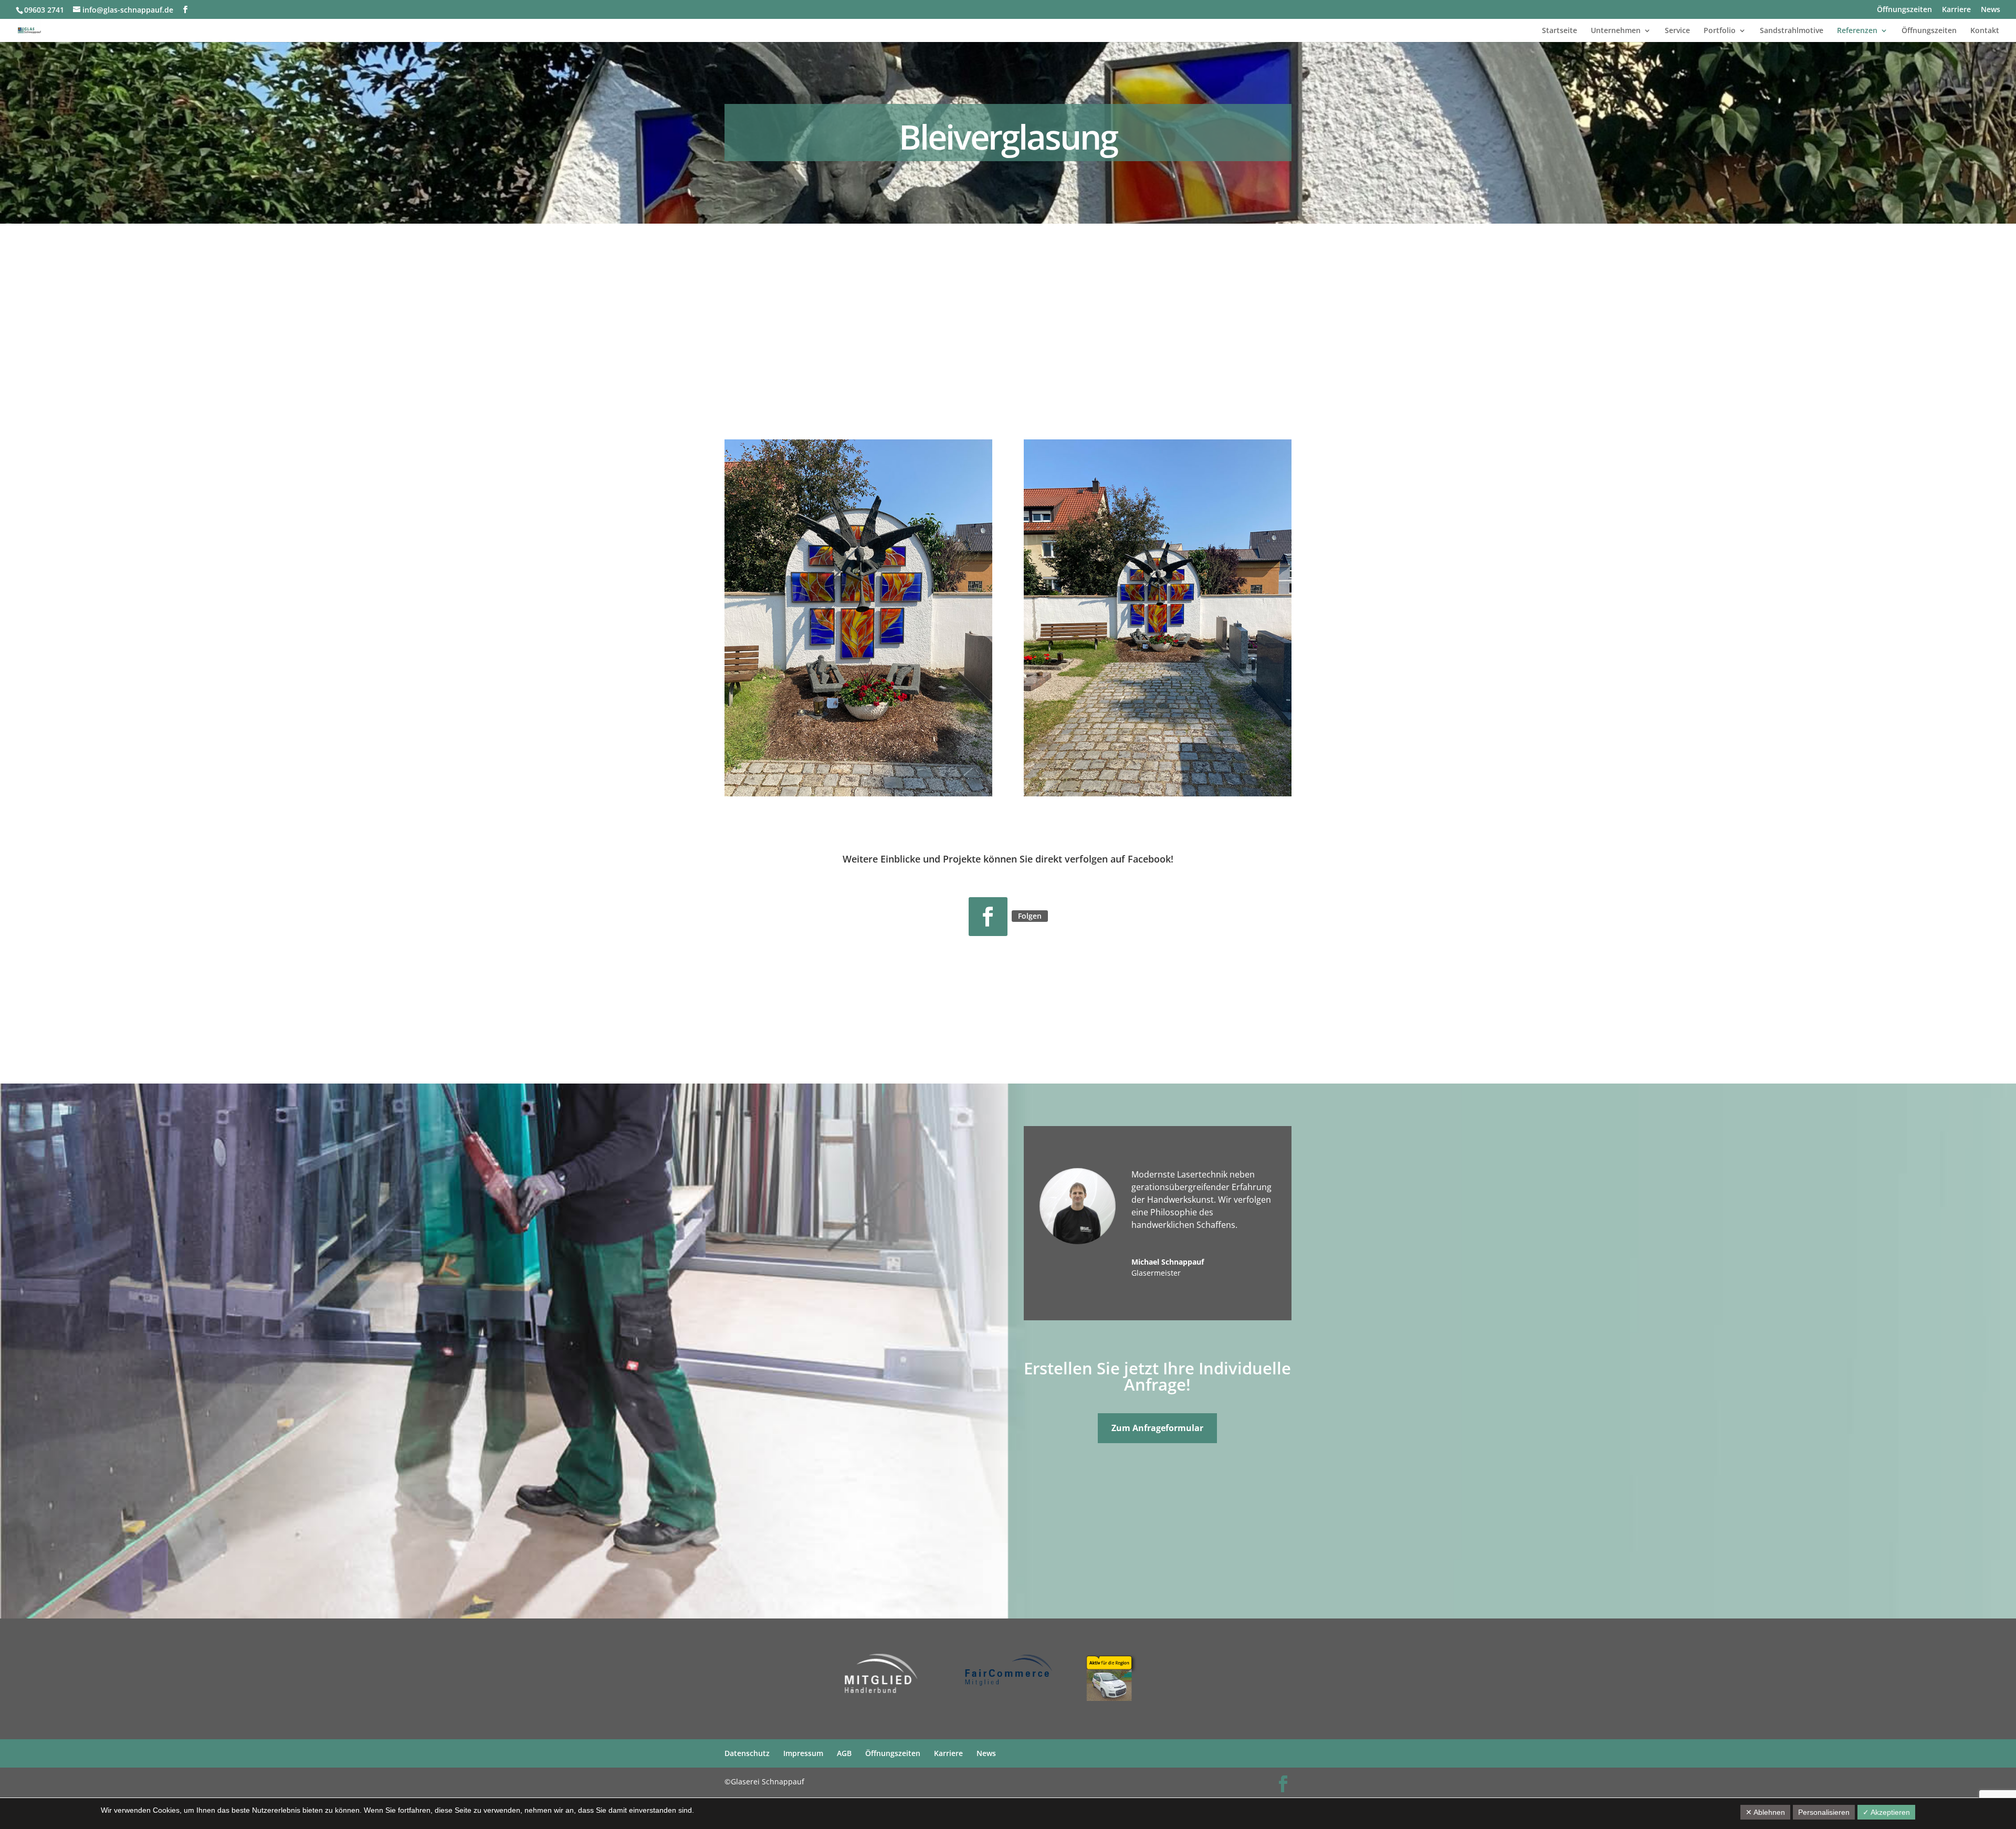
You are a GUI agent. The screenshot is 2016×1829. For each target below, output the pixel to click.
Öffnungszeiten (1904, 10)
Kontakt (1985, 31)
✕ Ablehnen (1765, 1812)
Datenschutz (747, 1753)
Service (1677, 31)
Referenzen (1857, 31)
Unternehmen (1616, 31)
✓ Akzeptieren (1886, 1812)
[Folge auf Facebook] (988, 917)
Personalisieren (1824, 1812)
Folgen (1030, 916)
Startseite (1560, 31)
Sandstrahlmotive (1792, 31)
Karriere (1956, 10)
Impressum (803, 1753)
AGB (844, 1753)
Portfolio (1720, 31)
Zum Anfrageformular (1157, 1428)
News (1991, 10)
